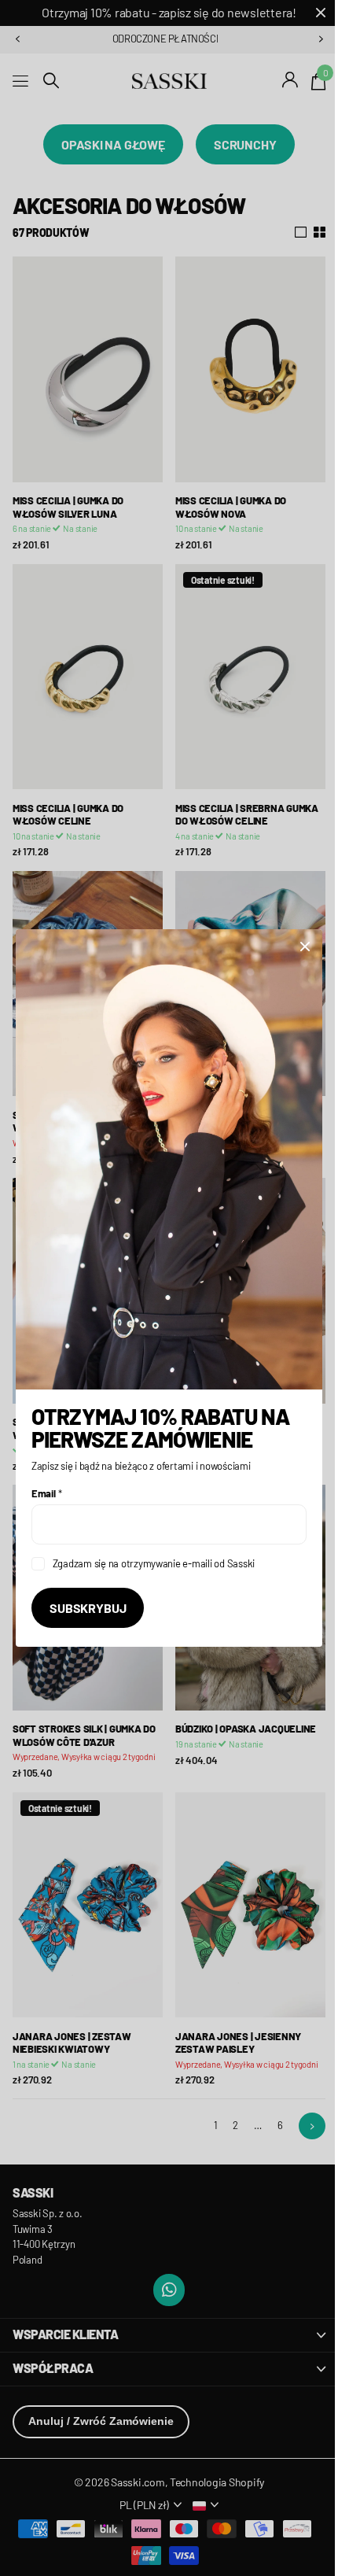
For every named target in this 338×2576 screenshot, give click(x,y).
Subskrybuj (88, 1598)
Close (293, 955)
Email (46, 1484)
